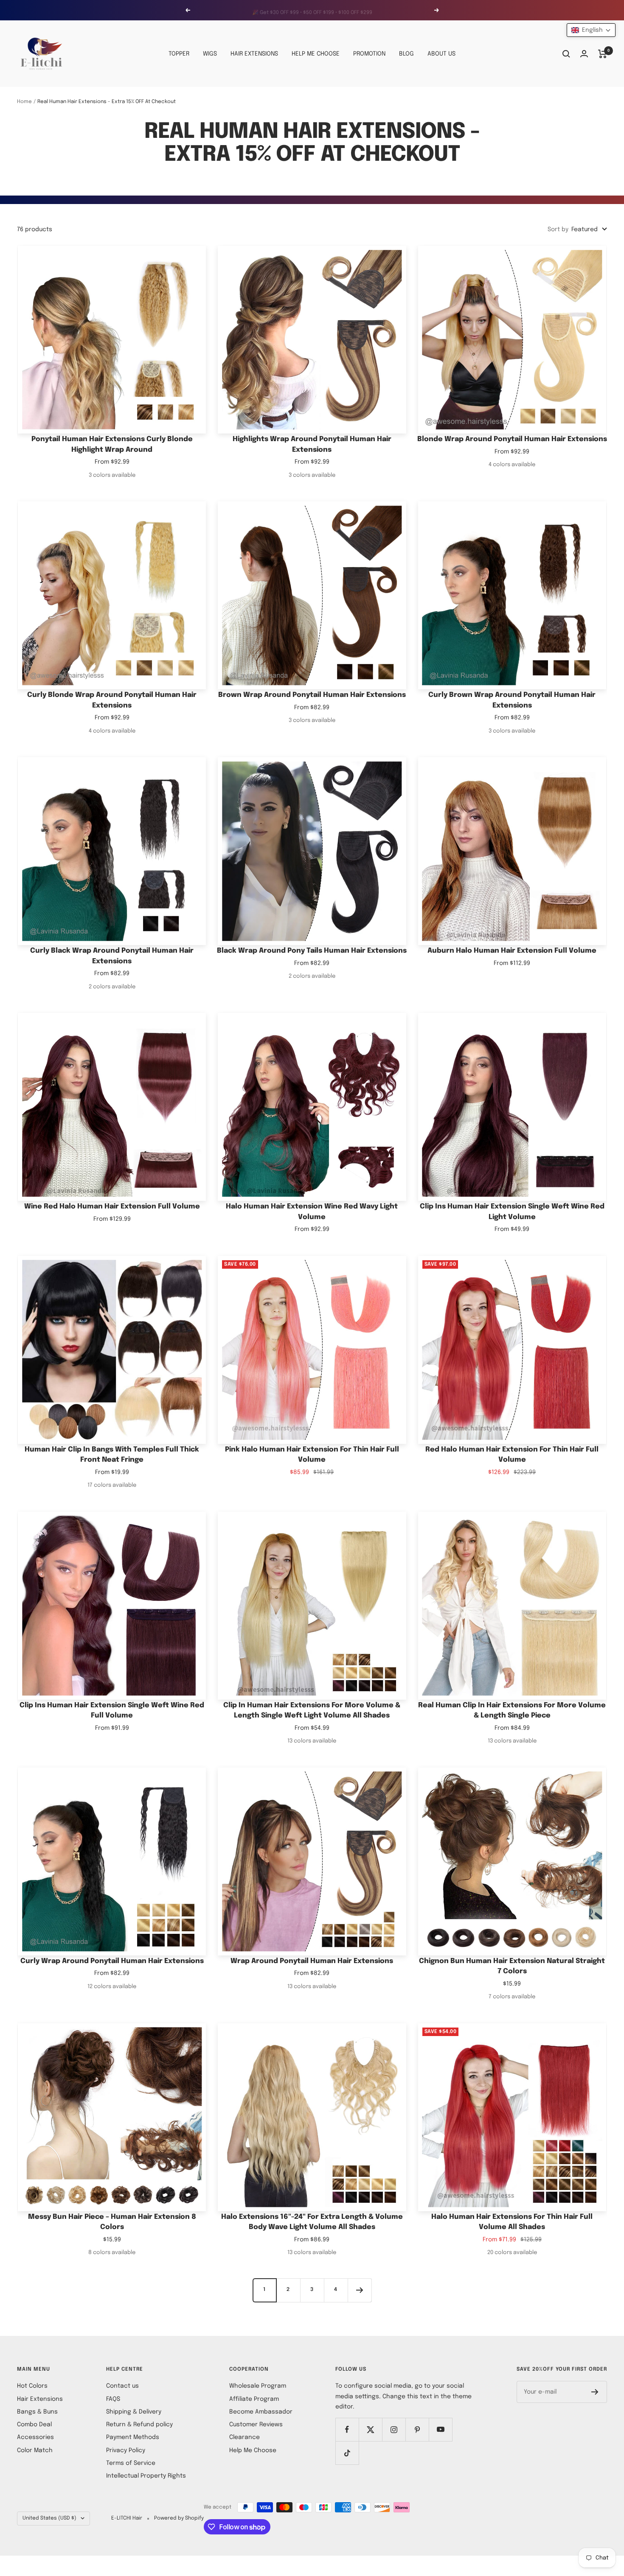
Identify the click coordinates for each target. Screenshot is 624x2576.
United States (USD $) (49, 2518)
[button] (591, 30)
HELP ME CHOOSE (316, 54)
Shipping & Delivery (134, 2412)
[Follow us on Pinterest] (417, 2429)
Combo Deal (34, 2425)
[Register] (595, 2392)
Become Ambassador (261, 2412)
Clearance (245, 2437)
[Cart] (603, 54)
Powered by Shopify (179, 2518)
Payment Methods (133, 2437)
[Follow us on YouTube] (440, 2429)
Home (24, 102)
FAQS (113, 2399)
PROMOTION (369, 54)
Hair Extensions (40, 2399)
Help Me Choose (253, 2450)
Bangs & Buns (37, 2412)
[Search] (566, 54)
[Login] (584, 54)
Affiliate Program (254, 2399)
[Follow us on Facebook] (347, 2429)
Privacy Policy (126, 2450)
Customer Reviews (256, 2425)
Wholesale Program (258, 2386)
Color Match (35, 2450)
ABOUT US (441, 54)
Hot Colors (32, 2386)
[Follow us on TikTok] (347, 2453)
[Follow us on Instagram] (394, 2429)
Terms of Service (131, 2463)
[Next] (360, 2290)
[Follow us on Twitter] (370, 2429)
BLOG (406, 54)
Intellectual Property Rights (146, 2476)
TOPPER (179, 54)
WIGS (210, 54)
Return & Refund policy (139, 2425)
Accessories (35, 2437)
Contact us (122, 2386)
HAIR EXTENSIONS (254, 54)
